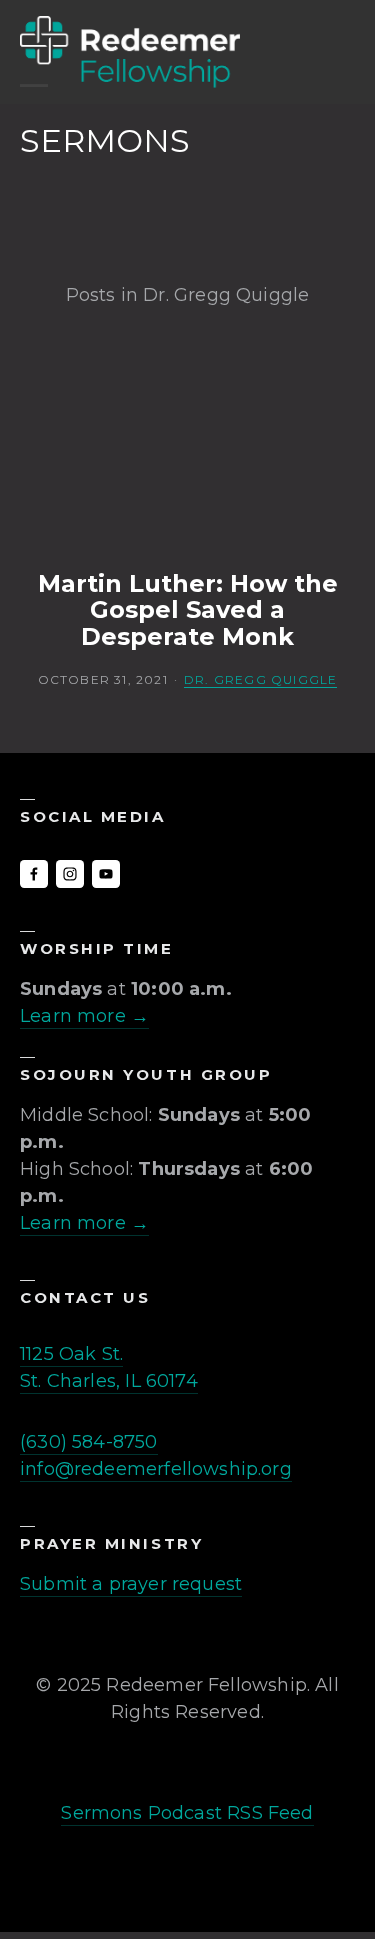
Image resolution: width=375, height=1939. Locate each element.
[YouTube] (106, 874)
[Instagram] (70, 874)
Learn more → (84, 1016)
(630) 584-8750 (89, 1442)
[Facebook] (34, 874)
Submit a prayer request (131, 1584)
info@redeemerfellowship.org (156, 1469)
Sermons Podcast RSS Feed (187, 1813)
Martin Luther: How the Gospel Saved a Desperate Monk (188, 610)
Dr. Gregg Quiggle (260, 679)
